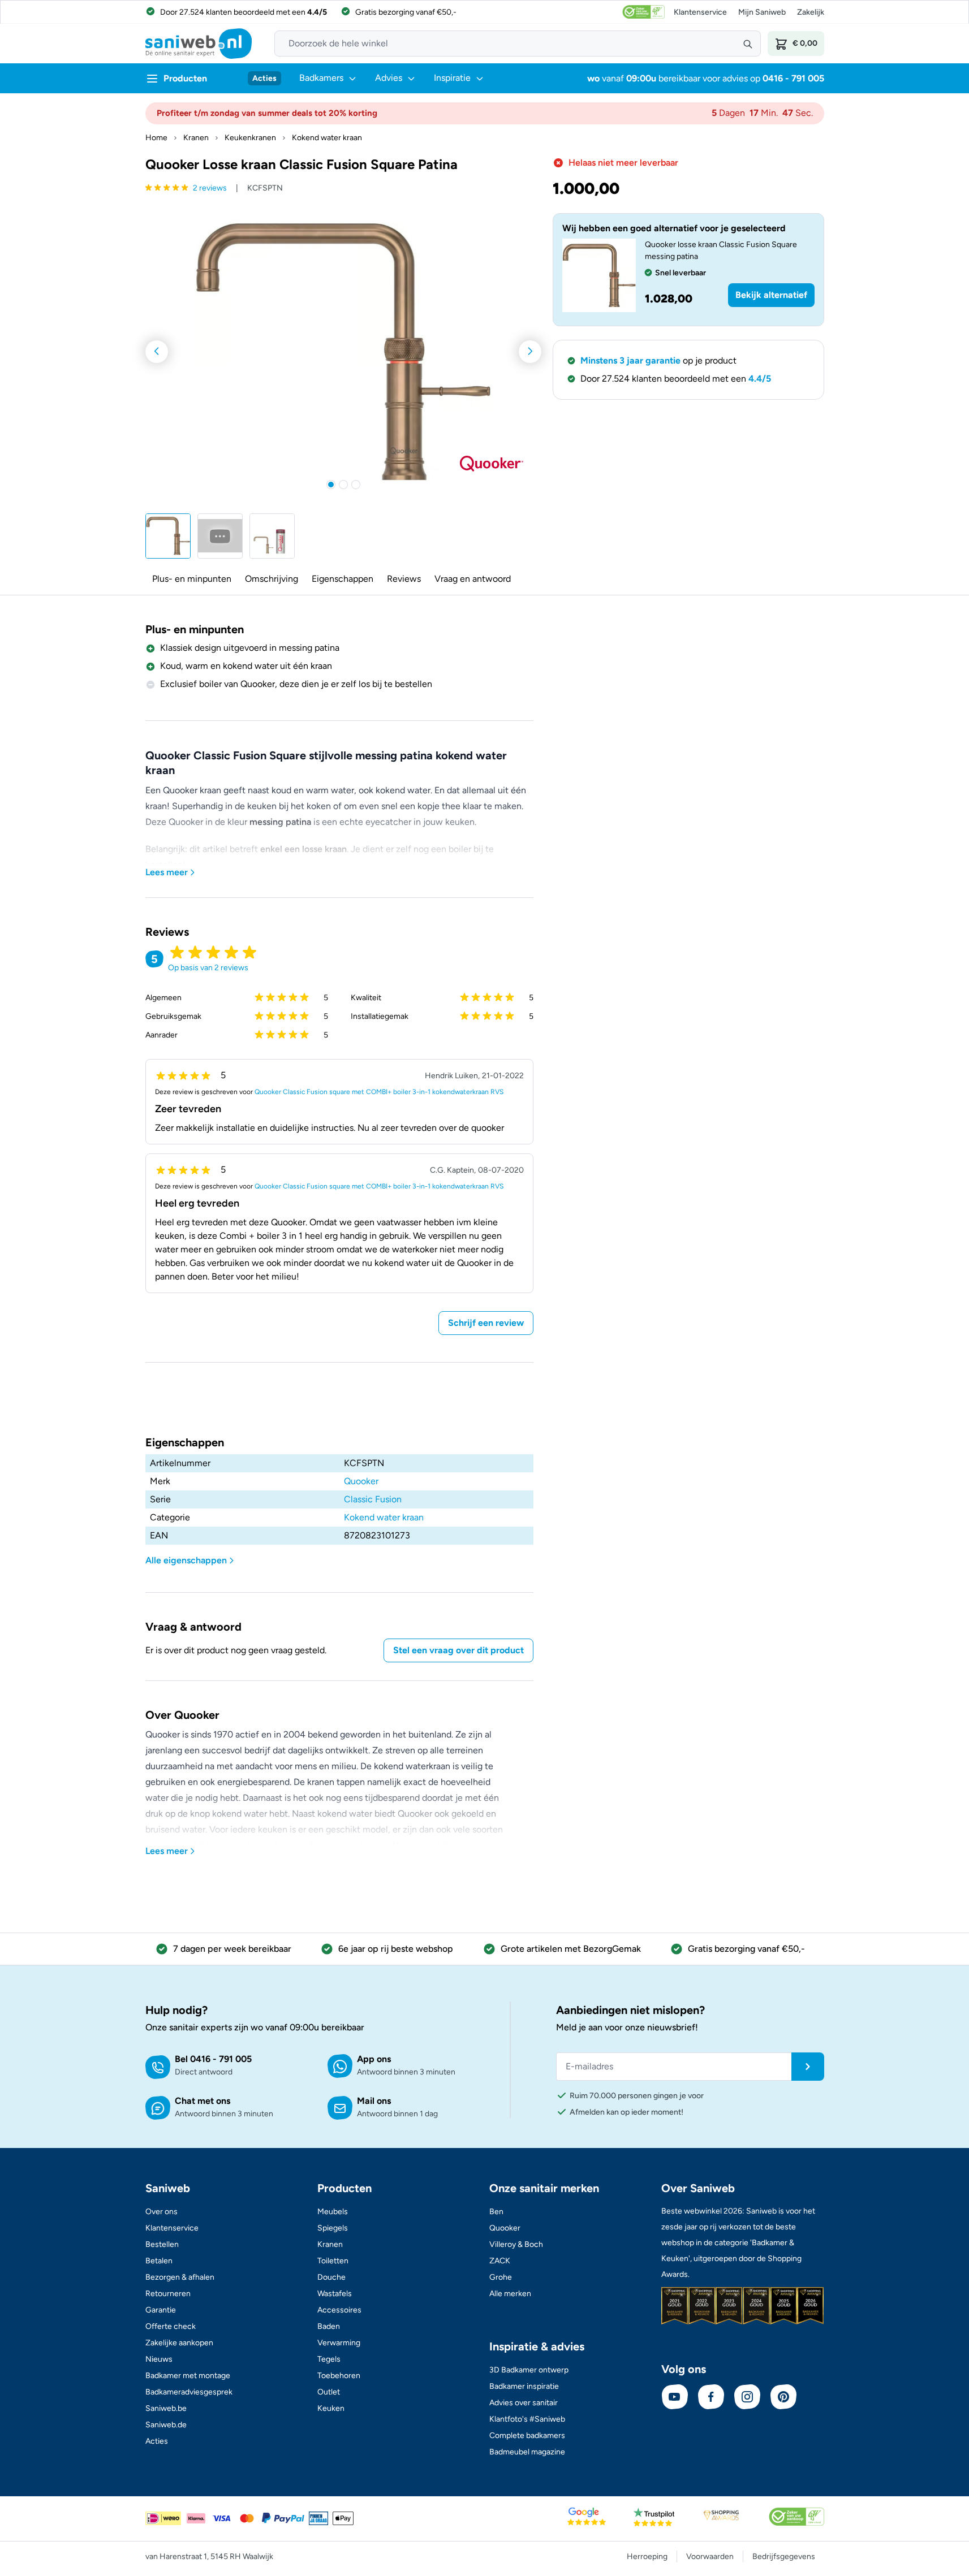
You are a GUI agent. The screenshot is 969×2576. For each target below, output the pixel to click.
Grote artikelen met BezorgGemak (571, 1949)
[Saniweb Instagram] (747, 2397)
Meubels (333, 2212)
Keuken (331, 2408)
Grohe (501, 2277)
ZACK (500, 2261)
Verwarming (339, 2343)
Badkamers (321, 78)
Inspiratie (452, 78)
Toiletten (333, 2261)
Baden (329, 2326)
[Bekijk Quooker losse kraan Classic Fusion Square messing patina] (599, 275)
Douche (331, 2277)
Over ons (162, 2212)
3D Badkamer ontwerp (529, 2370)
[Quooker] (492, 464)
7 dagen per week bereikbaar (232, 1949)
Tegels (329, 2359)
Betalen (159, 2261)
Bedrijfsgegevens (784, 2556)
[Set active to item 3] (356, 485)
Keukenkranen (250, 138)
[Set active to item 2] (343, 485)
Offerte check (171, 2326)
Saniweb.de (166, 2425)
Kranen (196, 138)
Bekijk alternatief (771, 295)
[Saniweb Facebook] (711, 2397)
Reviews (404, 579)
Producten (185, 78)
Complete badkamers (527, 2435)
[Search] (748, 44)
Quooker (361, 1481)
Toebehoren (339, 2376)
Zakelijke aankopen (179, 2343)
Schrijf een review (486, 1323)
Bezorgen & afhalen (180, 2277)
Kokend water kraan (327, 138)
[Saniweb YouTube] (675, 2397)
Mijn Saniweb (762, 12)
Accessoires (339, 2310)
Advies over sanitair (524, 2403)
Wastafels (335, 2294)
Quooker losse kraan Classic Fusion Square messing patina (721, 250)
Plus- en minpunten (192, 579)
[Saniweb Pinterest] (783, 2397)
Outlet (329, 2392)
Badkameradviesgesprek (189, 2392)
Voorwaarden (710, 2556)
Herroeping (647, 2556)
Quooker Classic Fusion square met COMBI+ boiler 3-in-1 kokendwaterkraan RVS (379, 1092)
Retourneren (168, 2294)
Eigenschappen (343, 579)
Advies (389, 78)
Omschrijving (272, 579)
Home (156, 138)
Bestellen (162, 2244)
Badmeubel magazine (527, 2452)
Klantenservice (700, 12)
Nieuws (159, 2359)
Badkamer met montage (188, 2376)
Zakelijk (811, 12)
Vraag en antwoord (473, 579)
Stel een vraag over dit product (458, 1650)
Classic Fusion (373, 1499)
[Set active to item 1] (331, 485)
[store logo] (199, 44)
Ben (496, 2212)
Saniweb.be (166, 2408)
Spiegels (333, 2228)
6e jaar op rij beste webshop (396, 1949)
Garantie (161, 2310)
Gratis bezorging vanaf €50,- (746, 1949)
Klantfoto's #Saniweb (527, 2419)
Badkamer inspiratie (524, 2386)
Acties (264, 78)
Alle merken (510, 2294)
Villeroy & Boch (516, 2244)
